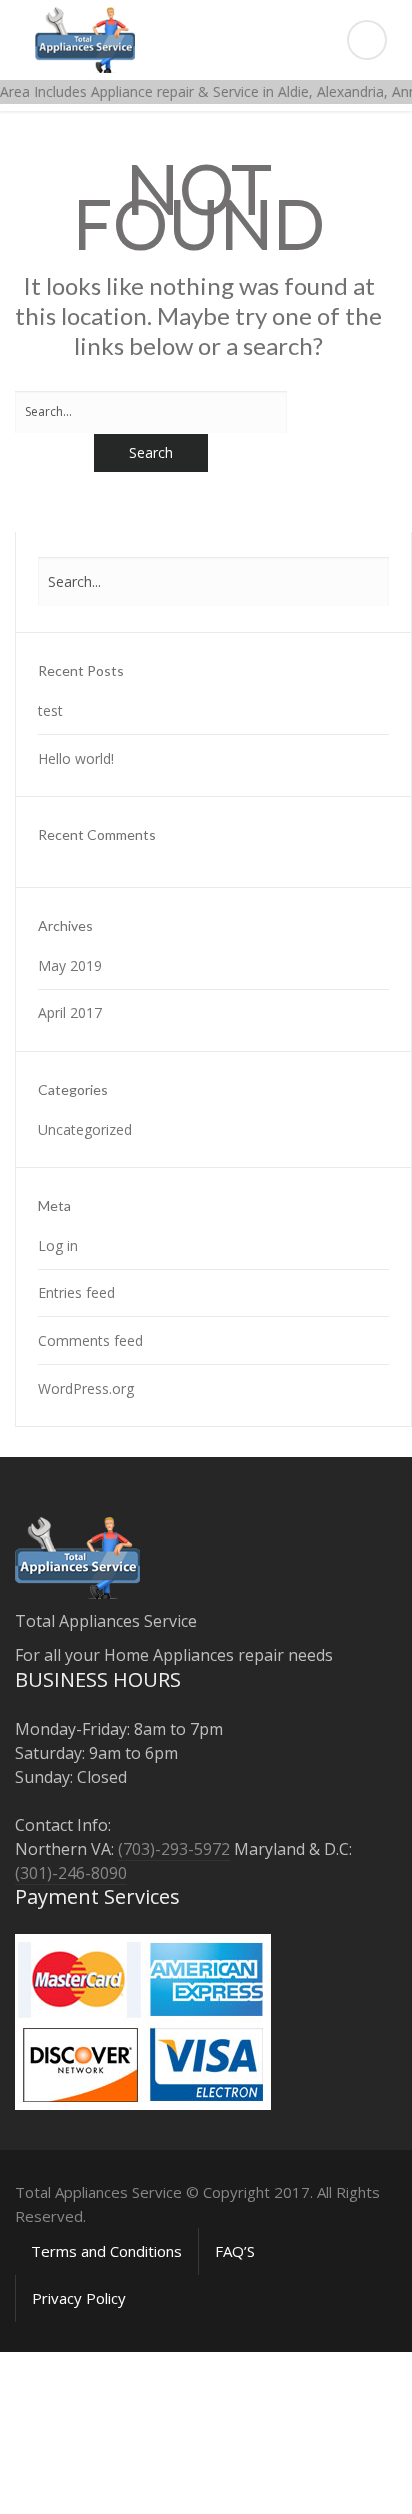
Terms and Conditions (106, 2251)
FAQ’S (235, 2251)
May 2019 (70, 965)
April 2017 (70, 1012)
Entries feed (76, 1292)
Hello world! (76, 758)
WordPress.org (86, 1388)
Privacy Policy (79, 2298)
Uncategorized (85, 1129)
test (50, 710)
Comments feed (90, 1340)
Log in (58, 1245)
